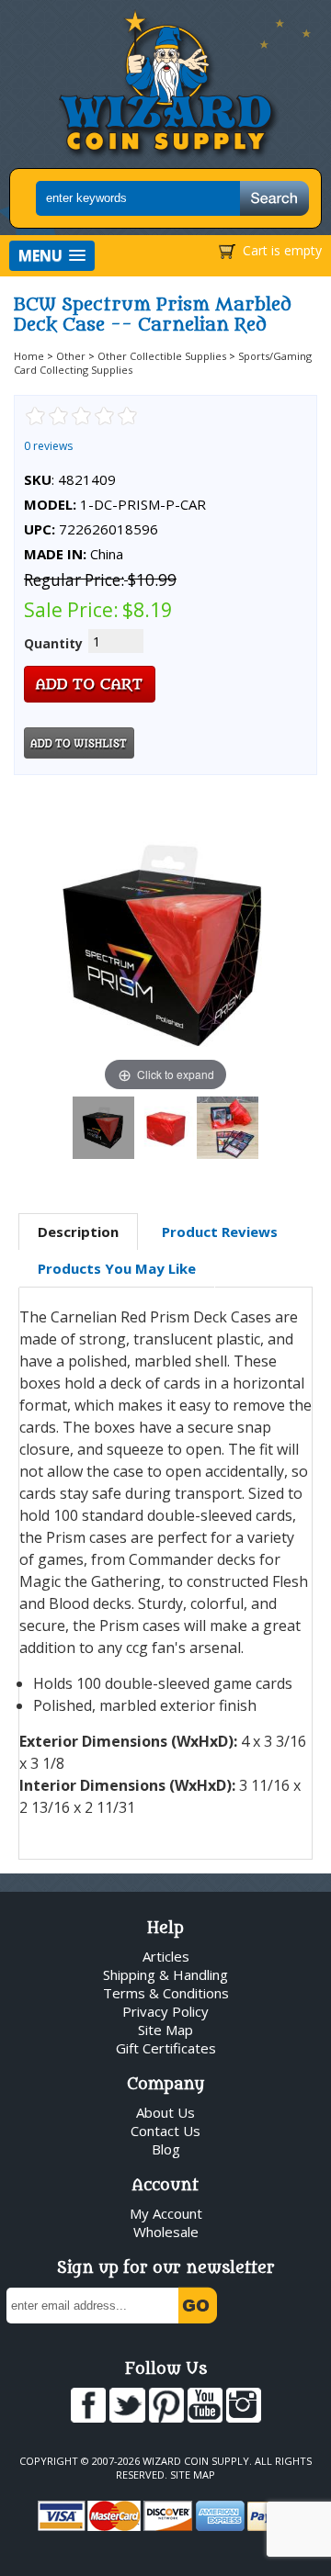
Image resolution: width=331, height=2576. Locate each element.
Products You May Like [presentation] (117, 1268)
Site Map (165, 2030)
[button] (52, 256)
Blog (166, 2149)
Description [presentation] (78, 1232)
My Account (166, 2213)
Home (29, 356)
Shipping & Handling (165, 1974)
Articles (166, 1956)
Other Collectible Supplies (162, 356)
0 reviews (48, 446)
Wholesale (166, 2232)
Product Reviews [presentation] (220, 1232)
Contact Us (165, 2131)
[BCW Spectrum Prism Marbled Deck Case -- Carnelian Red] (104, 1128)
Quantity (53, 643)
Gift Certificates (166, 2048)
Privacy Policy (165, 2011)
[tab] (78, 1232)
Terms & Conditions (166, 1993)
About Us (165, 2112)
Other (71, 356)
